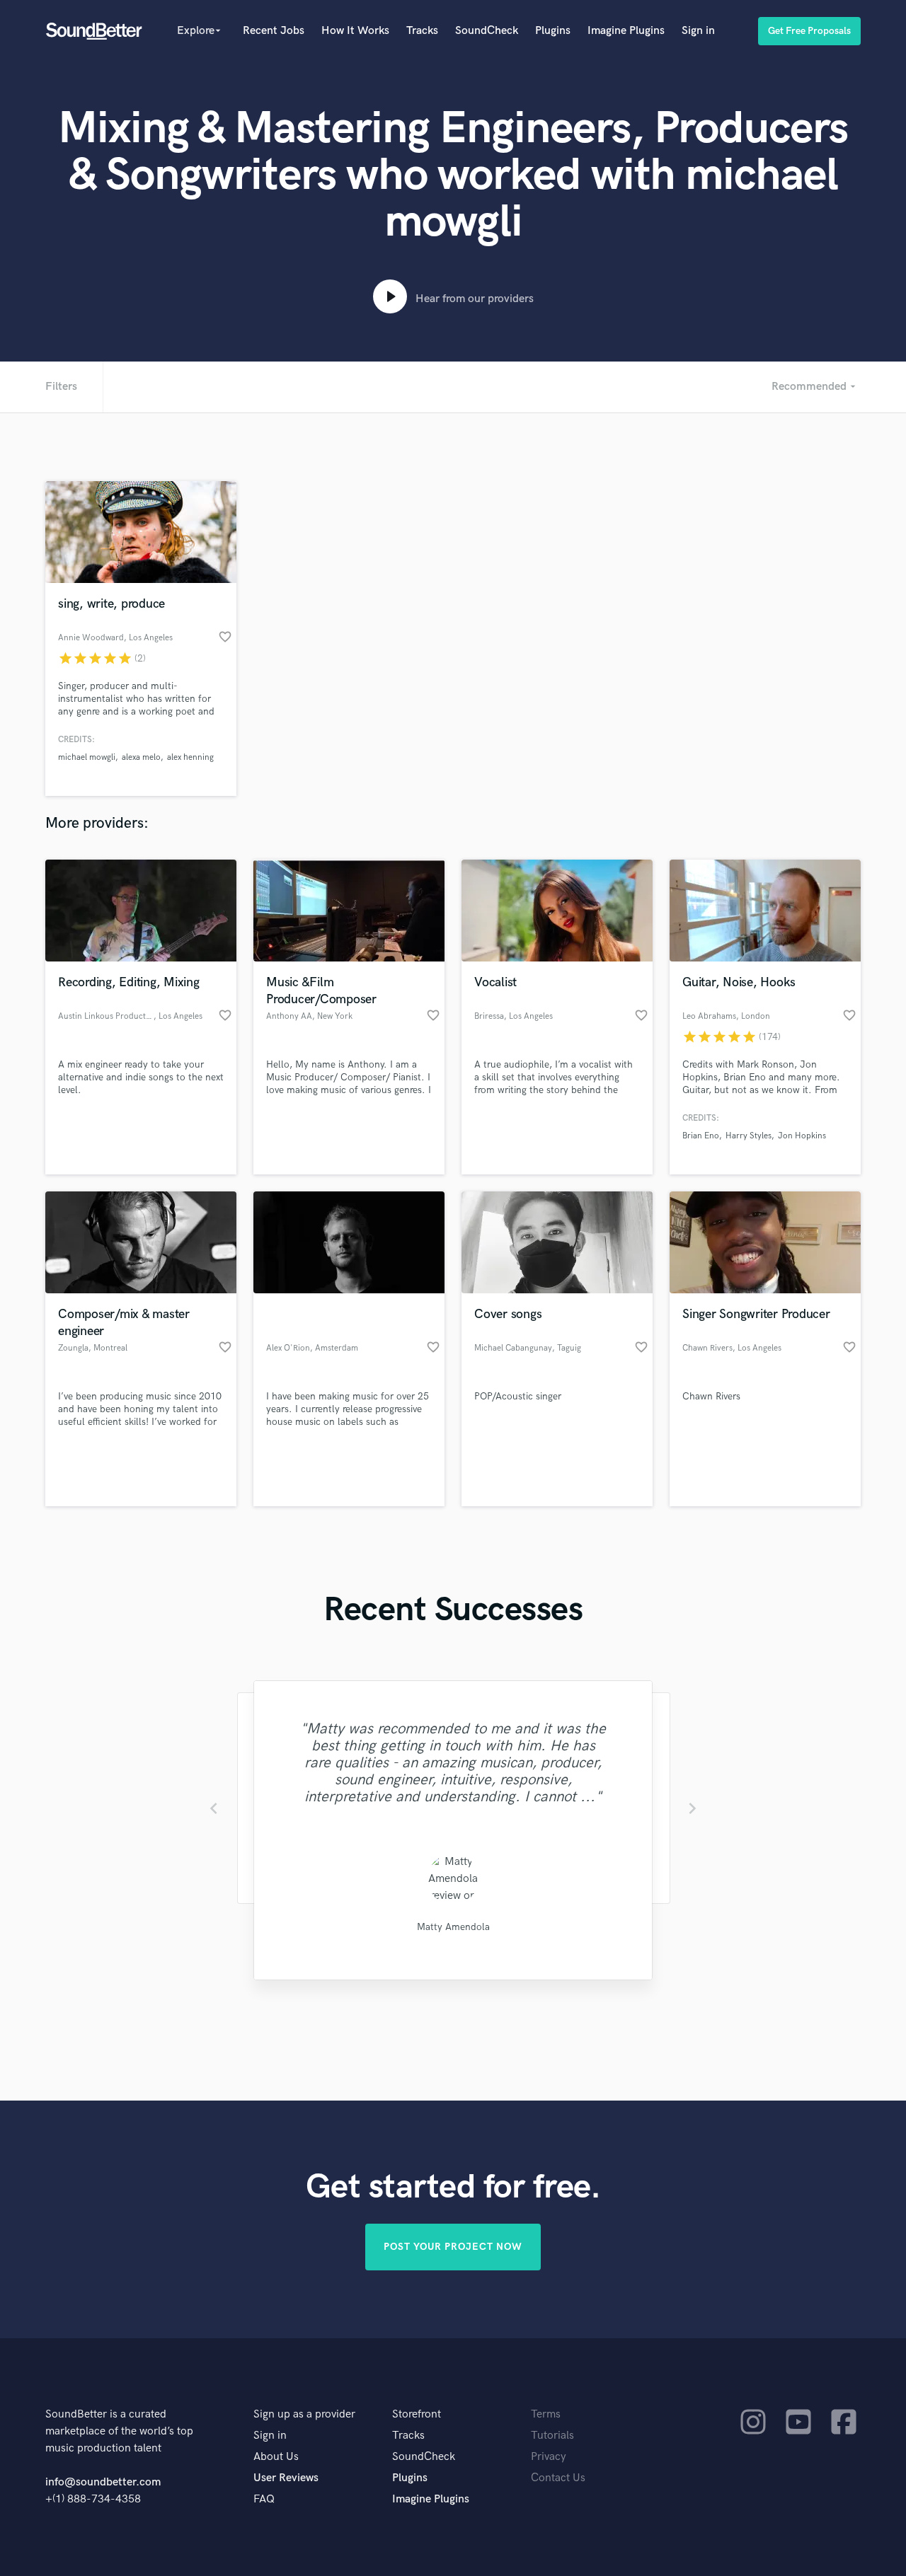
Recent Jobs (274, 31)
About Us (276, 2457)
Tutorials (552, 2436)
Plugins (553, 31)
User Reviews (286, 2478)
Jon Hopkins (802, 1136)
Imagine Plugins (626, 31)
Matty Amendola (453, 1927)
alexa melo (141, 757)
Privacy (549, 2457)
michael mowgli (87, 757)
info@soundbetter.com (103, 2482)
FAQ (264, 2499)
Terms (546, 2414)
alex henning (190, 757)
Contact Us (558, 2478)
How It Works (355, 31)
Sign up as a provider (304, 2414)
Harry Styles (749, 1136)
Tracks (422, 31)
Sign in (698, 31)
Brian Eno (701, 1136)
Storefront (417, 2414)
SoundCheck (487, 31)
